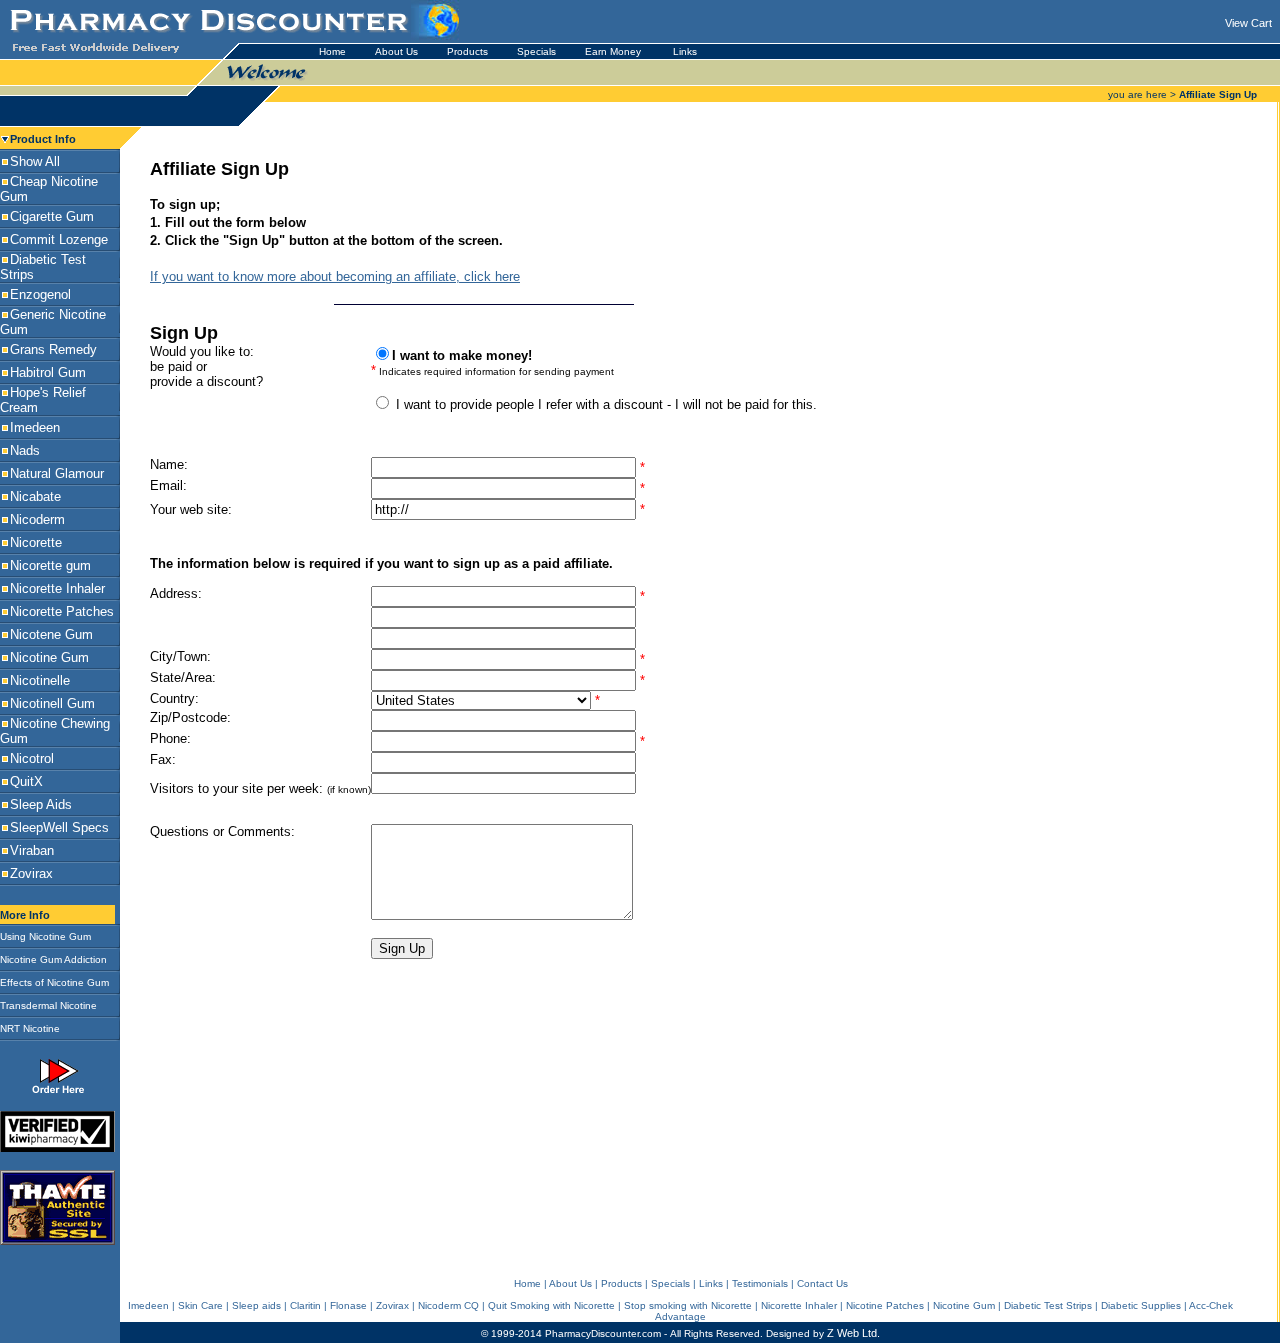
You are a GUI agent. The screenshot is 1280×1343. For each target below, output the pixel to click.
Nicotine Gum (964, 1305)
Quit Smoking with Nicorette (551, 1305)
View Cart (1248, 23)
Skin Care (200, 1305)
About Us (396, 51)
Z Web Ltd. (853, 1333)
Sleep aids (256, 1305)
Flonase (348, 1305)
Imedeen (148, 1305)
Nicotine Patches (885, 1305)
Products (467, 51)
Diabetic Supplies (1141, 1305)
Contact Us (822, 1283)
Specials (536, 51)
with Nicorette (721, 1305)
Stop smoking (657, 1305)
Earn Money (614, 51)
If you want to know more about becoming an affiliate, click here (335, 276)
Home (332, 51)
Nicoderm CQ (448, 1305)
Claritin (305, 1305)
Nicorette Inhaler (799, 1305)
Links (685, 51)
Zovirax (392, 1305)
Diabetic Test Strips (1048, 1305)
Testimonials (760, 1283)
